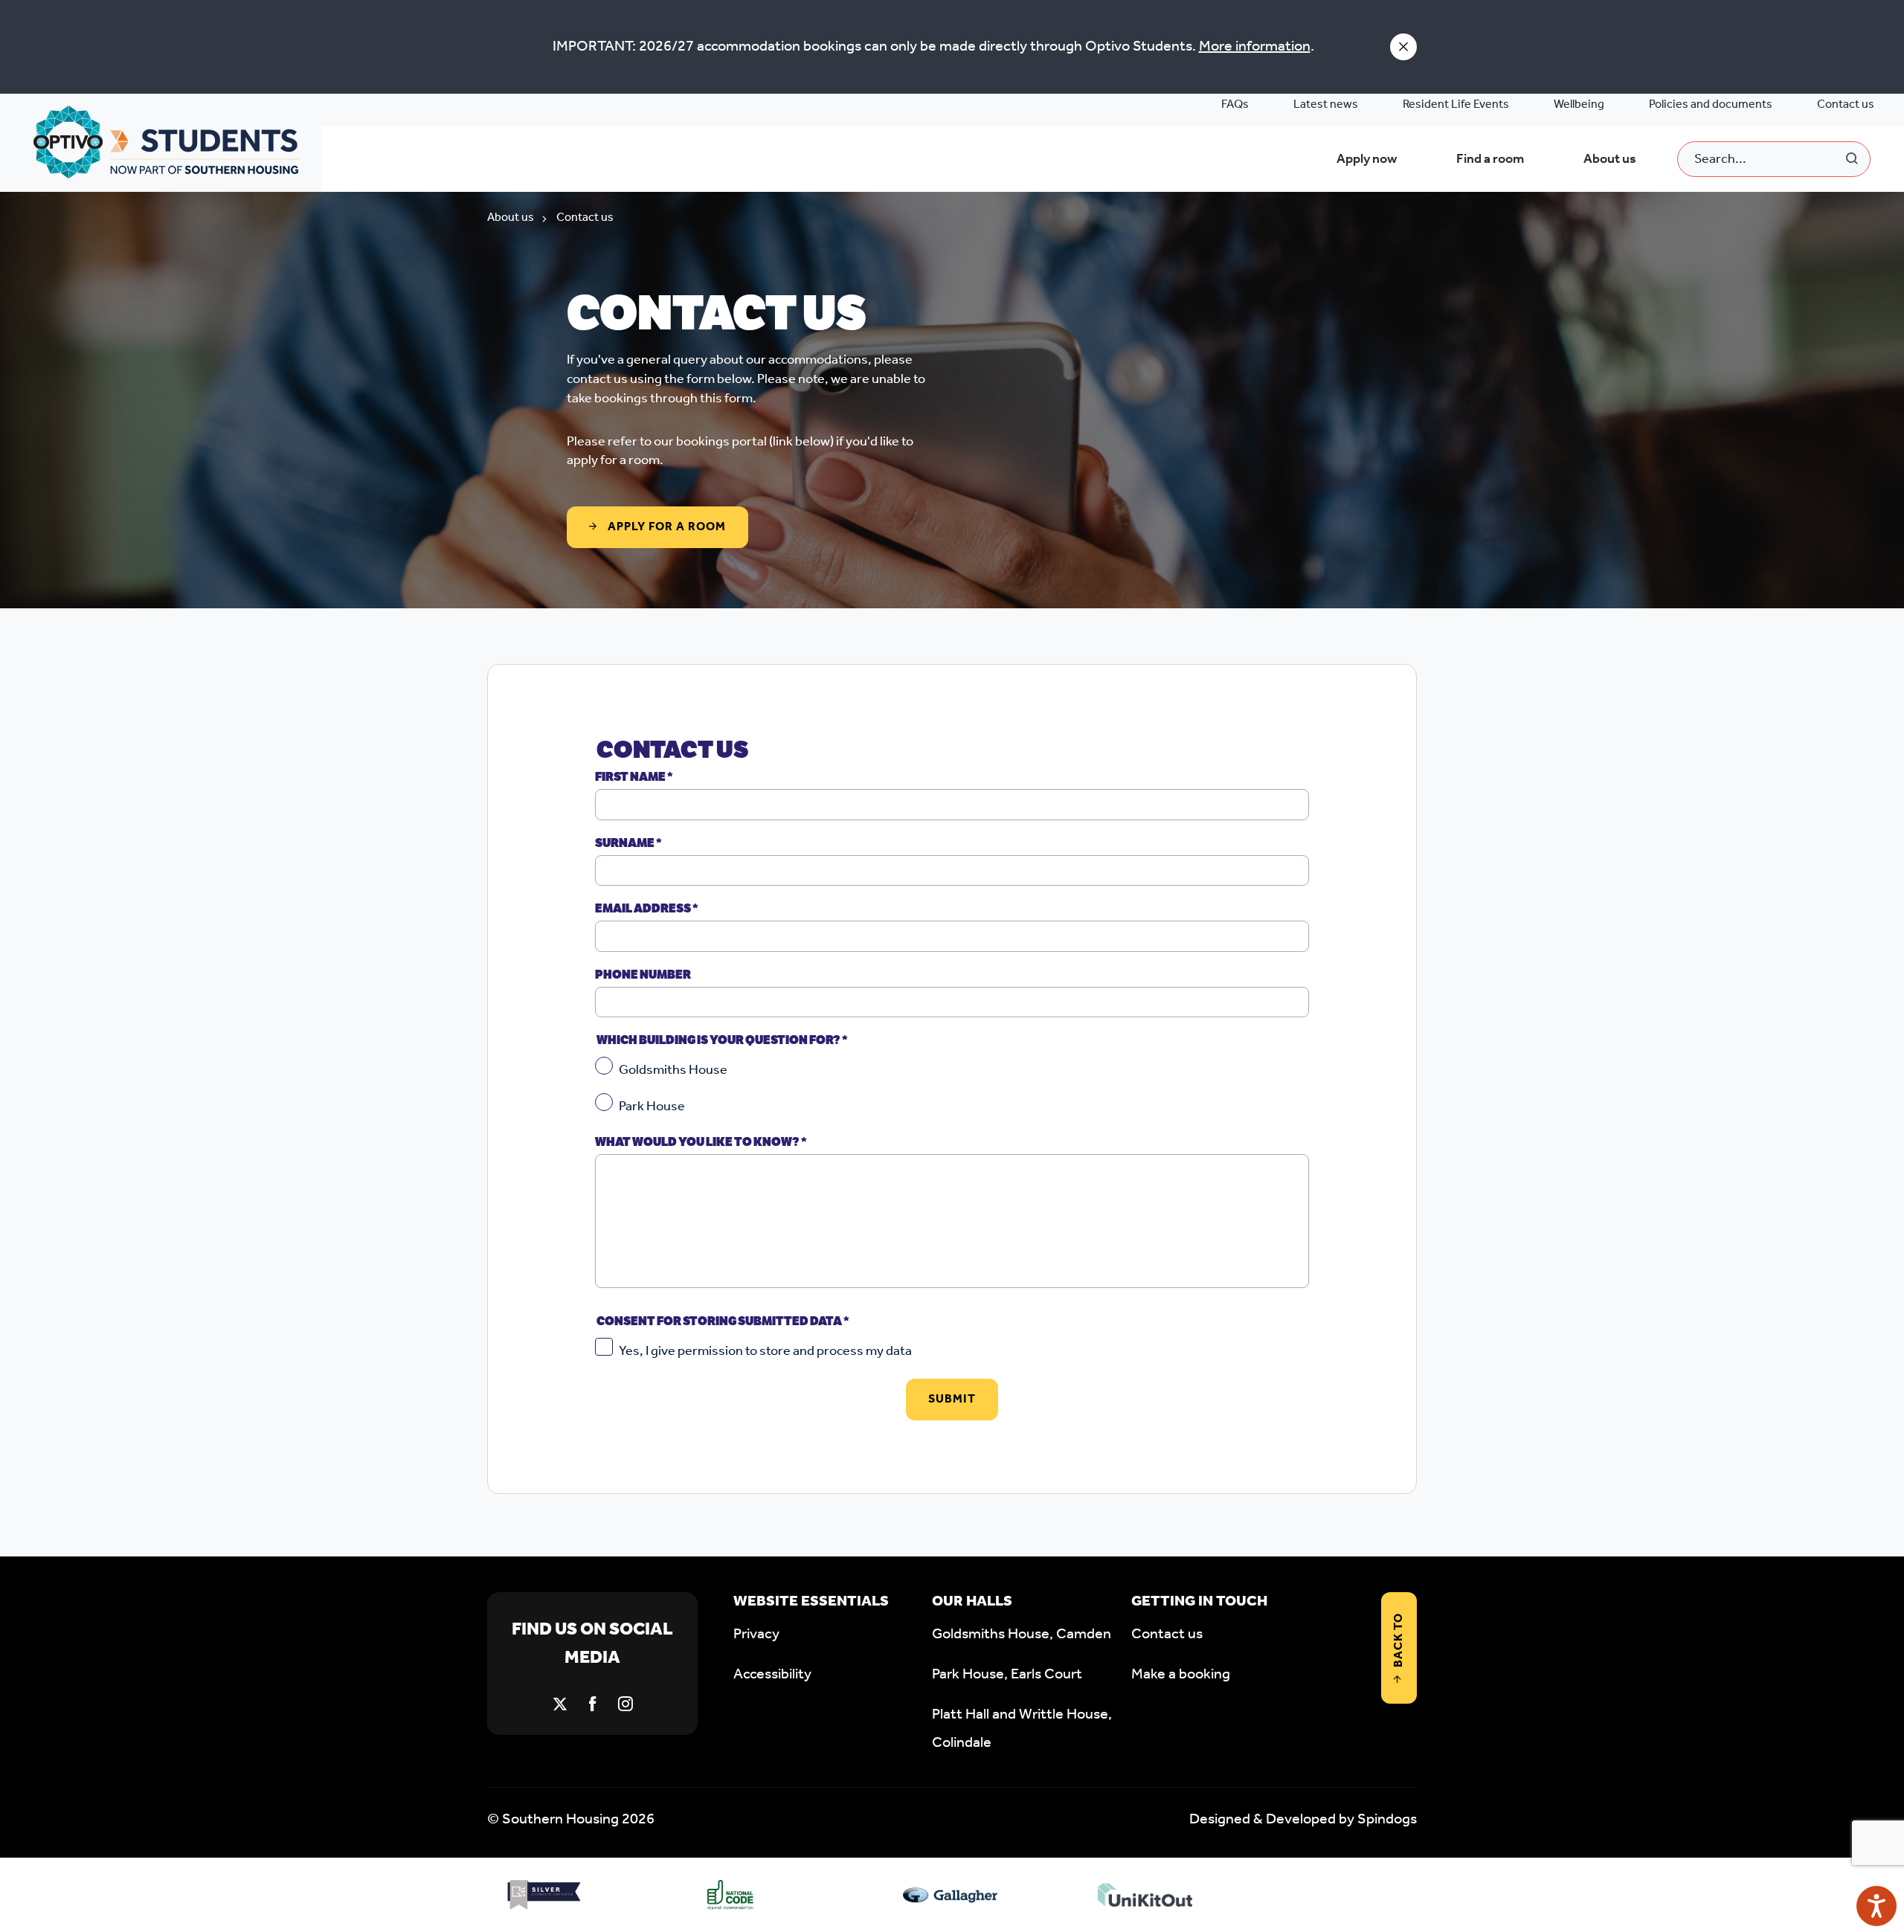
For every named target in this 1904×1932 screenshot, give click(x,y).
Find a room (1490, 159)
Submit (952, 1399)
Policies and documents (1711, 104)
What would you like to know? (701, 1142)
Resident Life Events (1456, 104)
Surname (628, 843)
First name (634, 777)
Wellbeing (1579, 104)
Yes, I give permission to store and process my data (765, 1351)
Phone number (643, 975)
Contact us (1846, 104)
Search (1853, 159)
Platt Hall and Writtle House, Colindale (1022, 1729)
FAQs (1235, 104)
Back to (1399, 1640)
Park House (652, 1107)
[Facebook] (593, 1704)
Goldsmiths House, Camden (1022, 1635)
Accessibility (772, 1675)
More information (1255, 47)
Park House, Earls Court (1007, 1675)
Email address (647, 908)
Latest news (1326, 104)
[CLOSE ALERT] (1403, 47)
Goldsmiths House (673, 1070)
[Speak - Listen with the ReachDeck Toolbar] (1876, 1906)
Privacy (756, 1635)
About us (1610, 159)
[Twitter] (560, 1704)
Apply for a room (665, 527)
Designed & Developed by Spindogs (1303, 1820)
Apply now (1367, 159)
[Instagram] (625, 1704)
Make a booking (1181, 1675)
